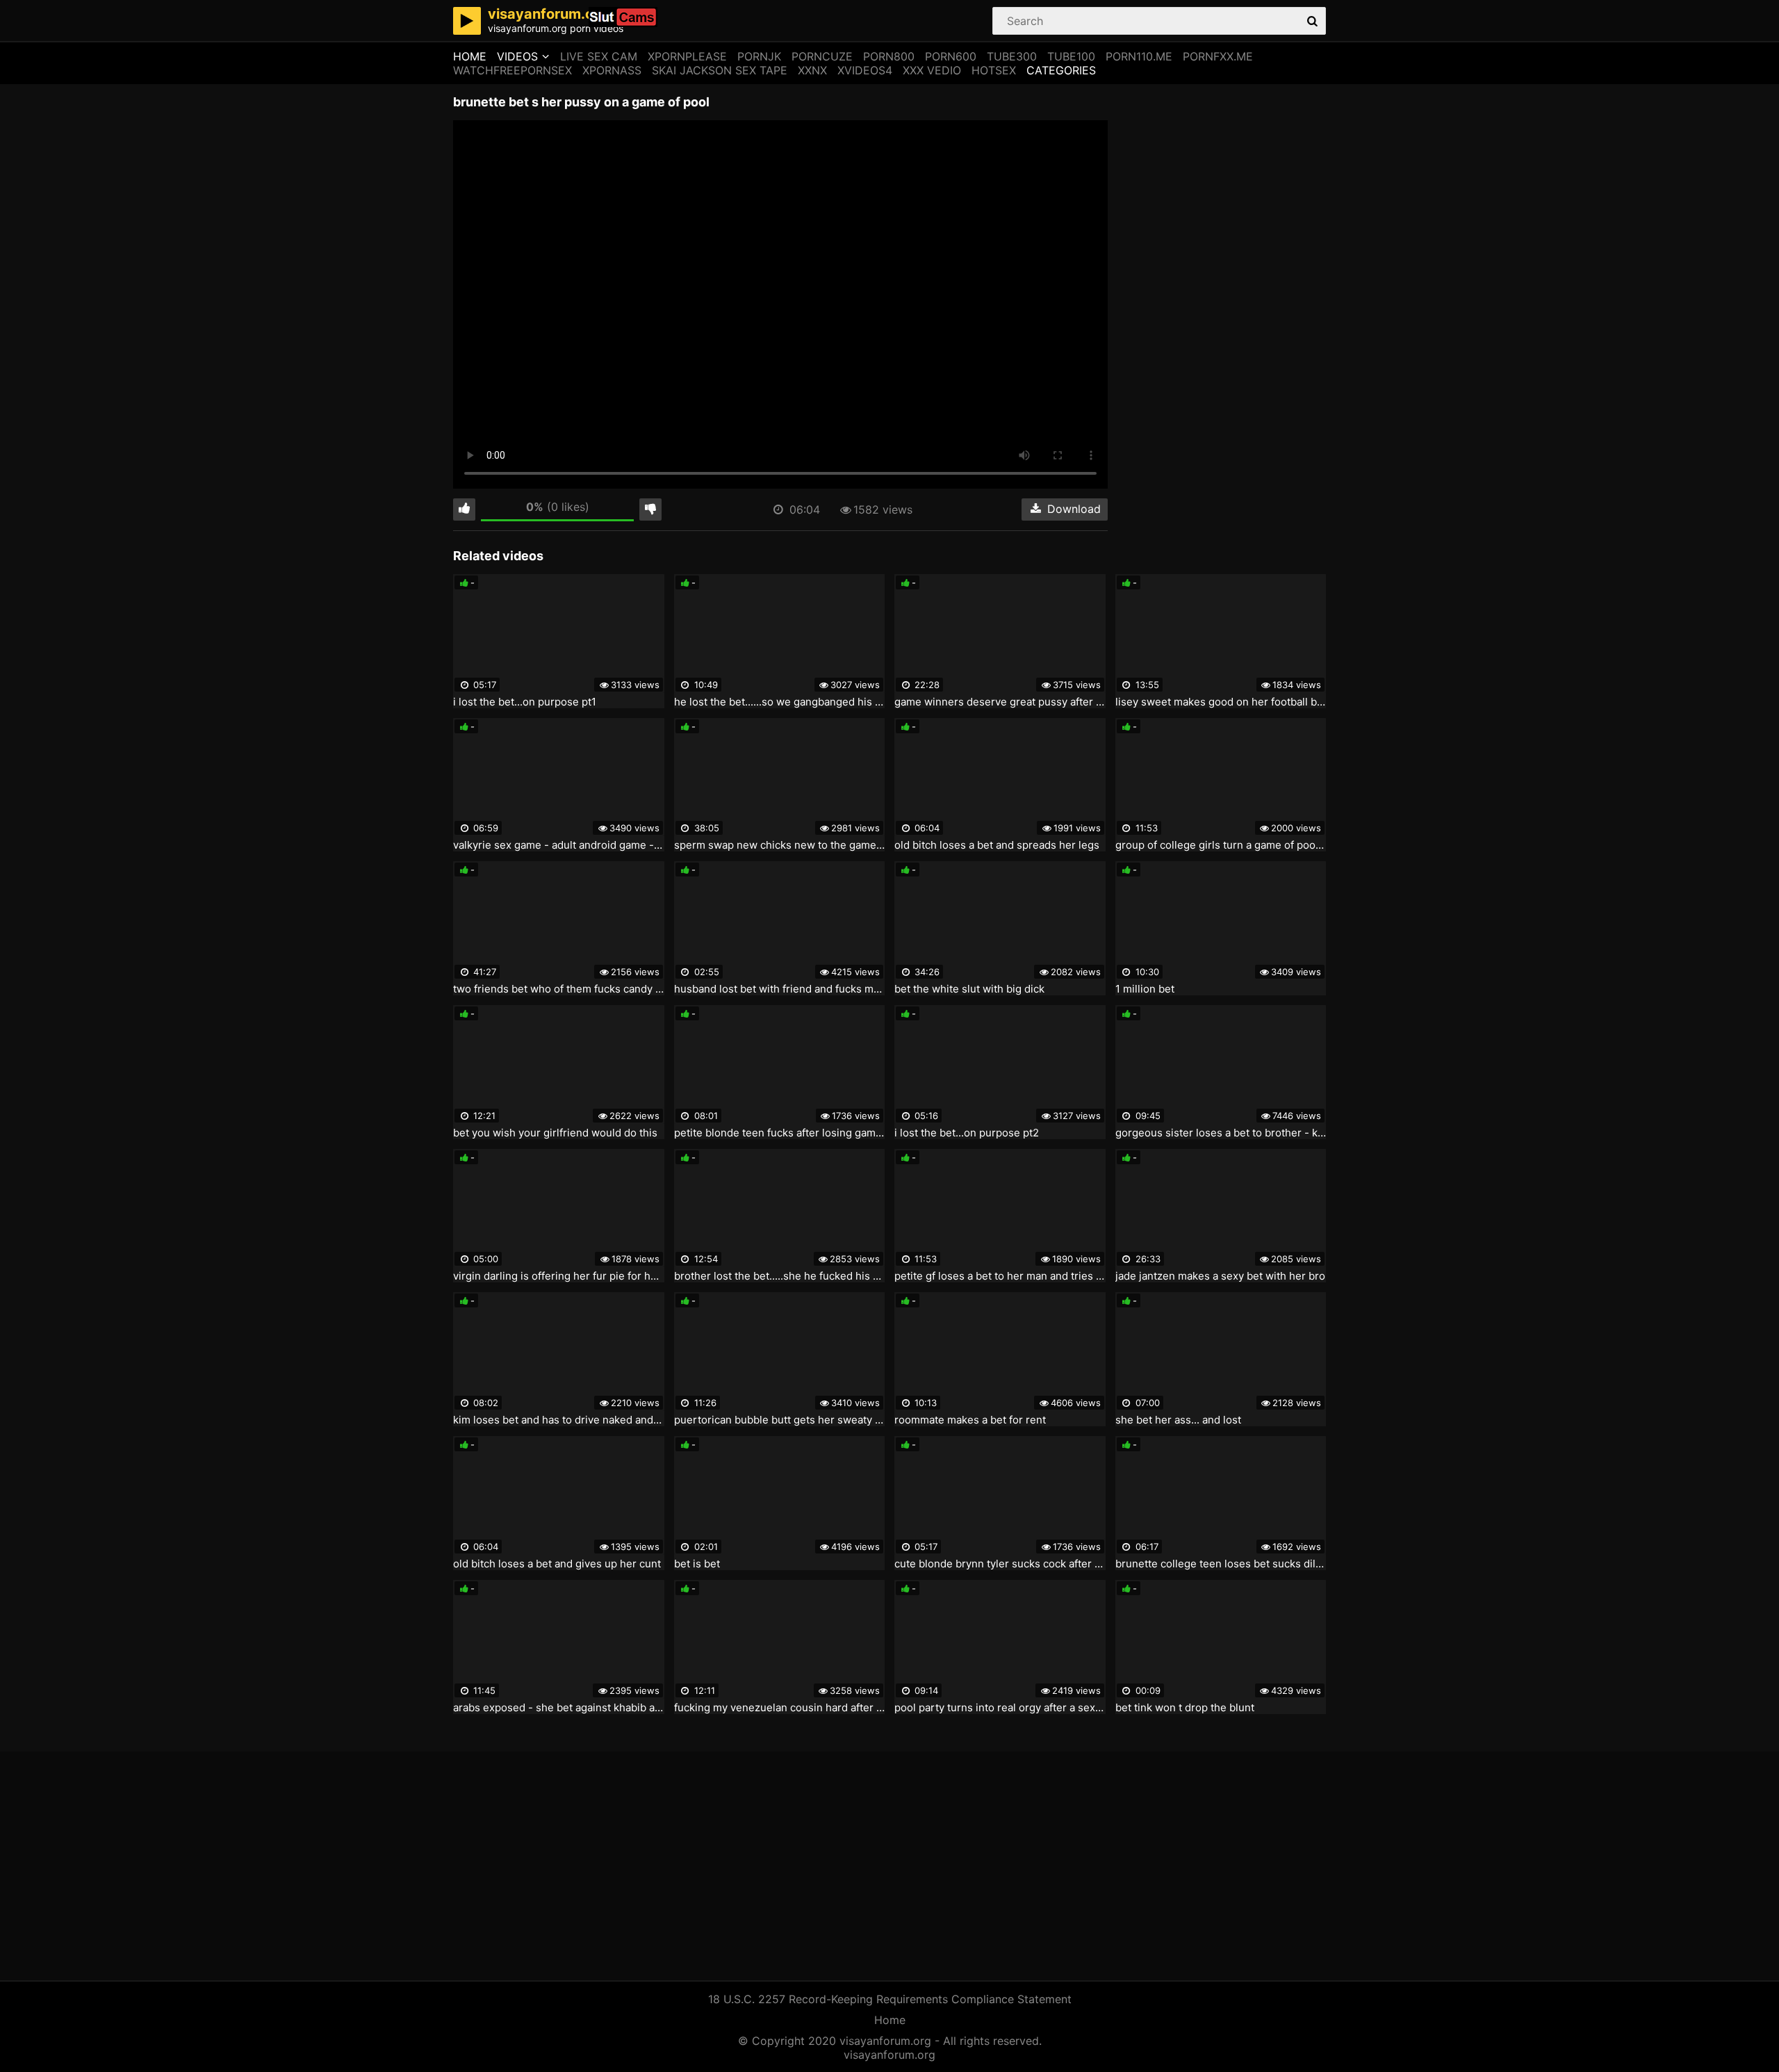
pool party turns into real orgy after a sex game (1000, 1708)
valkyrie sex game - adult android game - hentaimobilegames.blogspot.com (559, 845)
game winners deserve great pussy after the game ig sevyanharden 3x (1000, 702)
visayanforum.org (889, 2055)
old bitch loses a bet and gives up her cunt (557, 1564)
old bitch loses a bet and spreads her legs (997, 845)
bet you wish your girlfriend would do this (555, 1133)
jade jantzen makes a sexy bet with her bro (1220, 1276)
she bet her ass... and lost (1178, 1420)
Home (470, 56)
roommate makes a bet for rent (970, 1420)
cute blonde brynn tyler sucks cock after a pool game (1000, 1564)
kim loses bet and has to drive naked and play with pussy (559, 1420)
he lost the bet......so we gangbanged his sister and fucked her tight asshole (780, 702)
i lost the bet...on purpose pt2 (967, 1133)
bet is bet (697, 1564)
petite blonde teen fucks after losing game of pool (780, 1133)
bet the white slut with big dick (969, 989)
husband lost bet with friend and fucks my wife (780, 989)
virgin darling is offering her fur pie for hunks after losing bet (559, 1276)
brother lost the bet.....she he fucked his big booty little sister (780, 1276)
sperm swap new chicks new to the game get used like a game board (780, 845)
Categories (1061, 70)
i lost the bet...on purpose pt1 (525, 702)
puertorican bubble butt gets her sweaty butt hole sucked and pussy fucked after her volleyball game (780, 1420)
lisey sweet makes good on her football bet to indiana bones (1221, 702)
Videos (517, 56)
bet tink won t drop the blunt (1185, 1708)
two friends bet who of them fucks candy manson (559, 989)
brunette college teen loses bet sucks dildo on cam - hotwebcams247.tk (1221, 1564)
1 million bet (1145, 989)
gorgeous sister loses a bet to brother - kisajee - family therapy (1221, 1133)
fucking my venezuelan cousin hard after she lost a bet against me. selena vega (780, 1708)
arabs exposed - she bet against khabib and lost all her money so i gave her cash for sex (559, 1708)
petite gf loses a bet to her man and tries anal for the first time (1000, 1276)
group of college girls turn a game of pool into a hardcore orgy (1221, 845)
